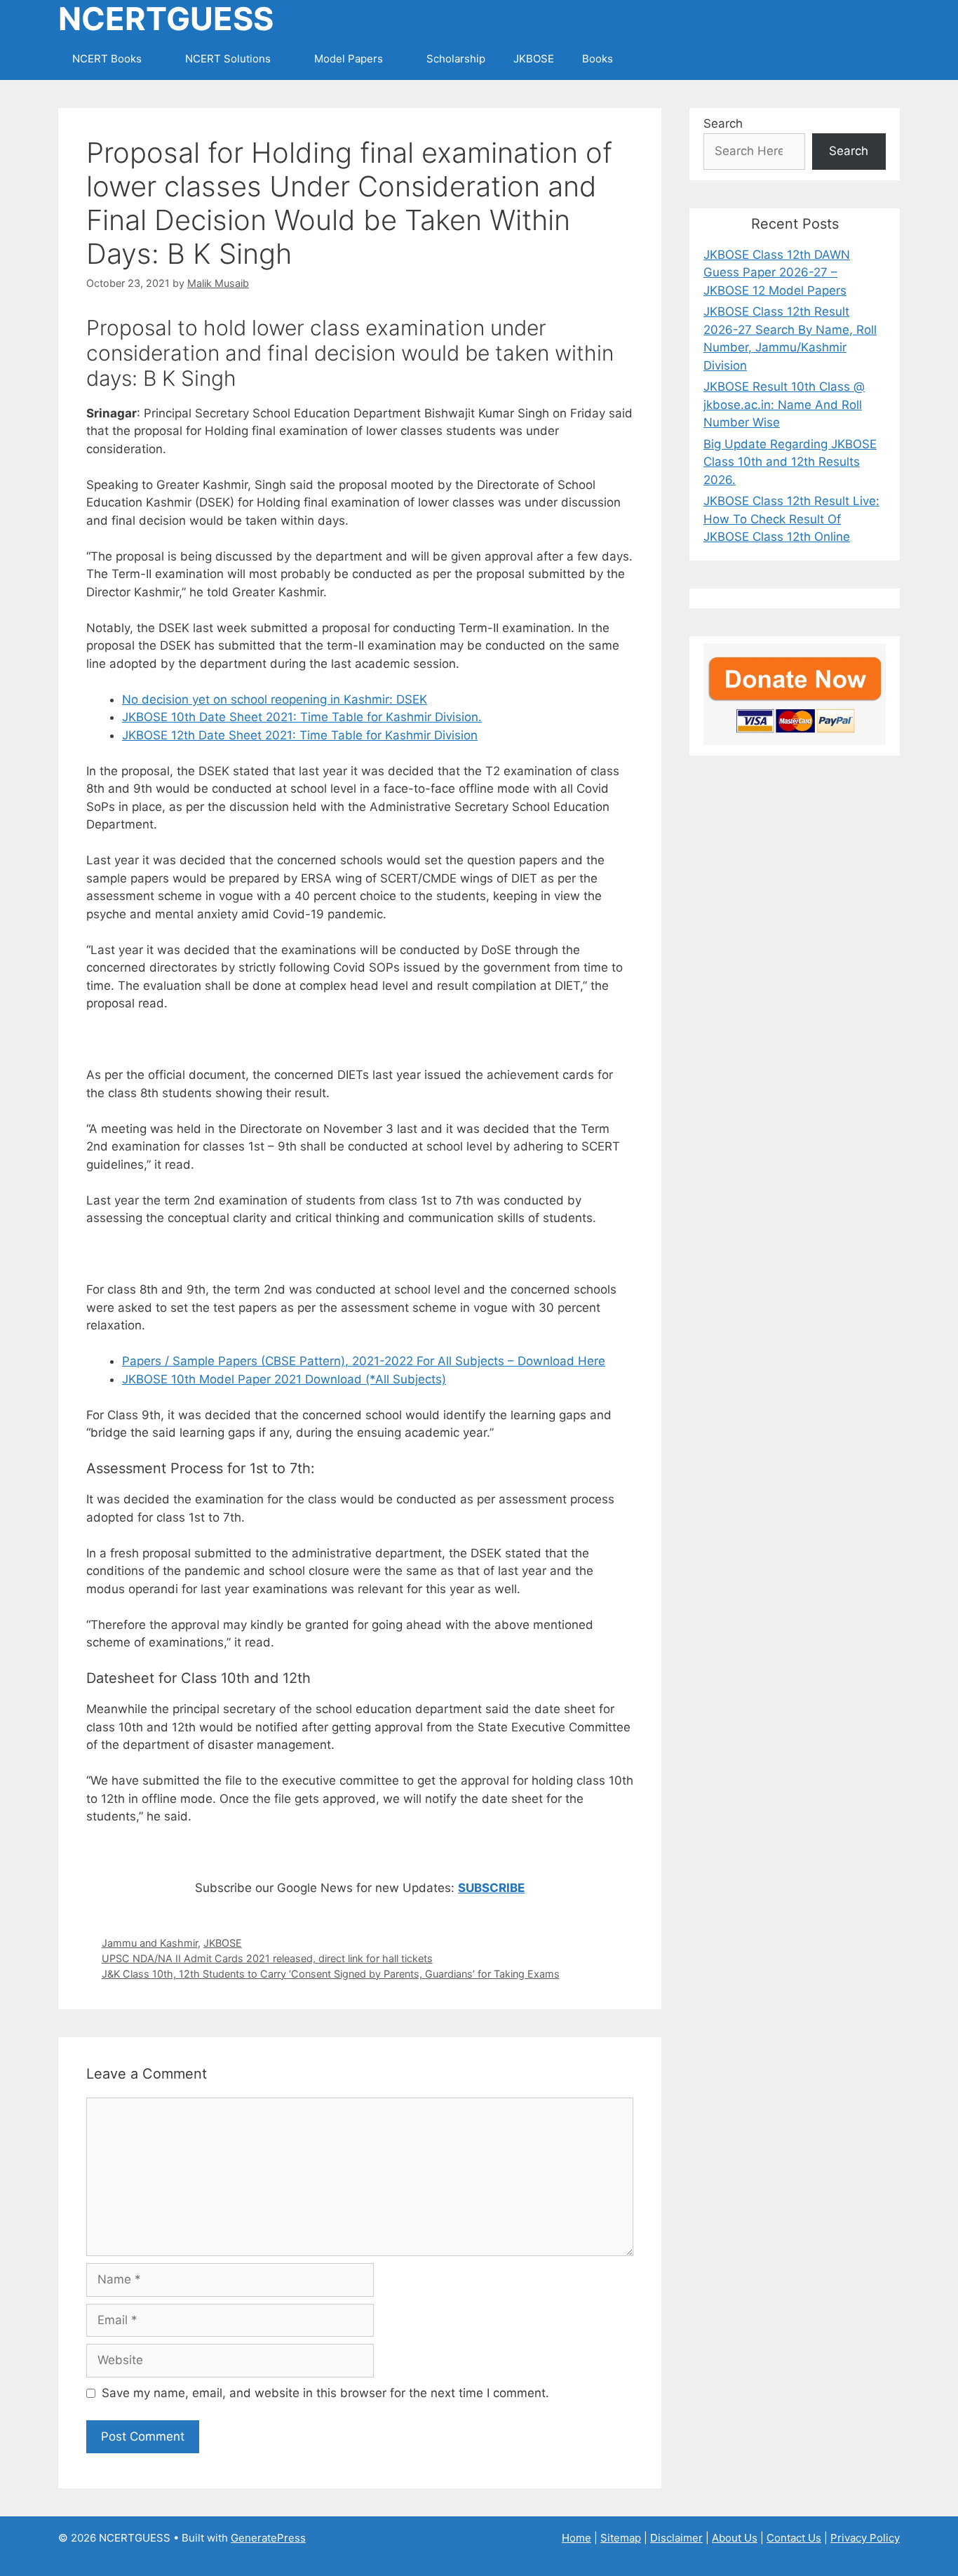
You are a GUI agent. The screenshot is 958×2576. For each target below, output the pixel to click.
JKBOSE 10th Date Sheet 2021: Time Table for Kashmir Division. (302, 717)
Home (576, 2538)
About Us (735, 2538)
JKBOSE (534, 59)
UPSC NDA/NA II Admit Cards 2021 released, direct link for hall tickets (267, 1958)
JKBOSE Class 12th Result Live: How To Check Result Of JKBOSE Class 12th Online (791, 519)
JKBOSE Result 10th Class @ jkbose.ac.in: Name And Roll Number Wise (784, 404)
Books (598, 59)
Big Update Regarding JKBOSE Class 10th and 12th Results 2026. (790, 462)
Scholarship (456, 59)
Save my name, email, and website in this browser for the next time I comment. (325, 2393)
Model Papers (349, 59)
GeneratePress (268, 2538)
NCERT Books (107, 59)
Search (723, 123)
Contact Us (794, 2538)
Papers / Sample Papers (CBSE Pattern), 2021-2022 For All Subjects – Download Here (364, 1361)
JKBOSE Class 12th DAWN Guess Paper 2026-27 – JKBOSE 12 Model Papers (777, 273)
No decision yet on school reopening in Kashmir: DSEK (275, 699)
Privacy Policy (865, 2538)
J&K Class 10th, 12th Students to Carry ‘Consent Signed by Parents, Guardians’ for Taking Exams (331, 1974)
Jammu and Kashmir (150, 1943)
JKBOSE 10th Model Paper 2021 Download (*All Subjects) (284, 1379)
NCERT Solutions (228, 59)
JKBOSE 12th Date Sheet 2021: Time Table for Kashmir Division (300, 735)
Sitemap (621, 2538)
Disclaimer (676, 2538)
